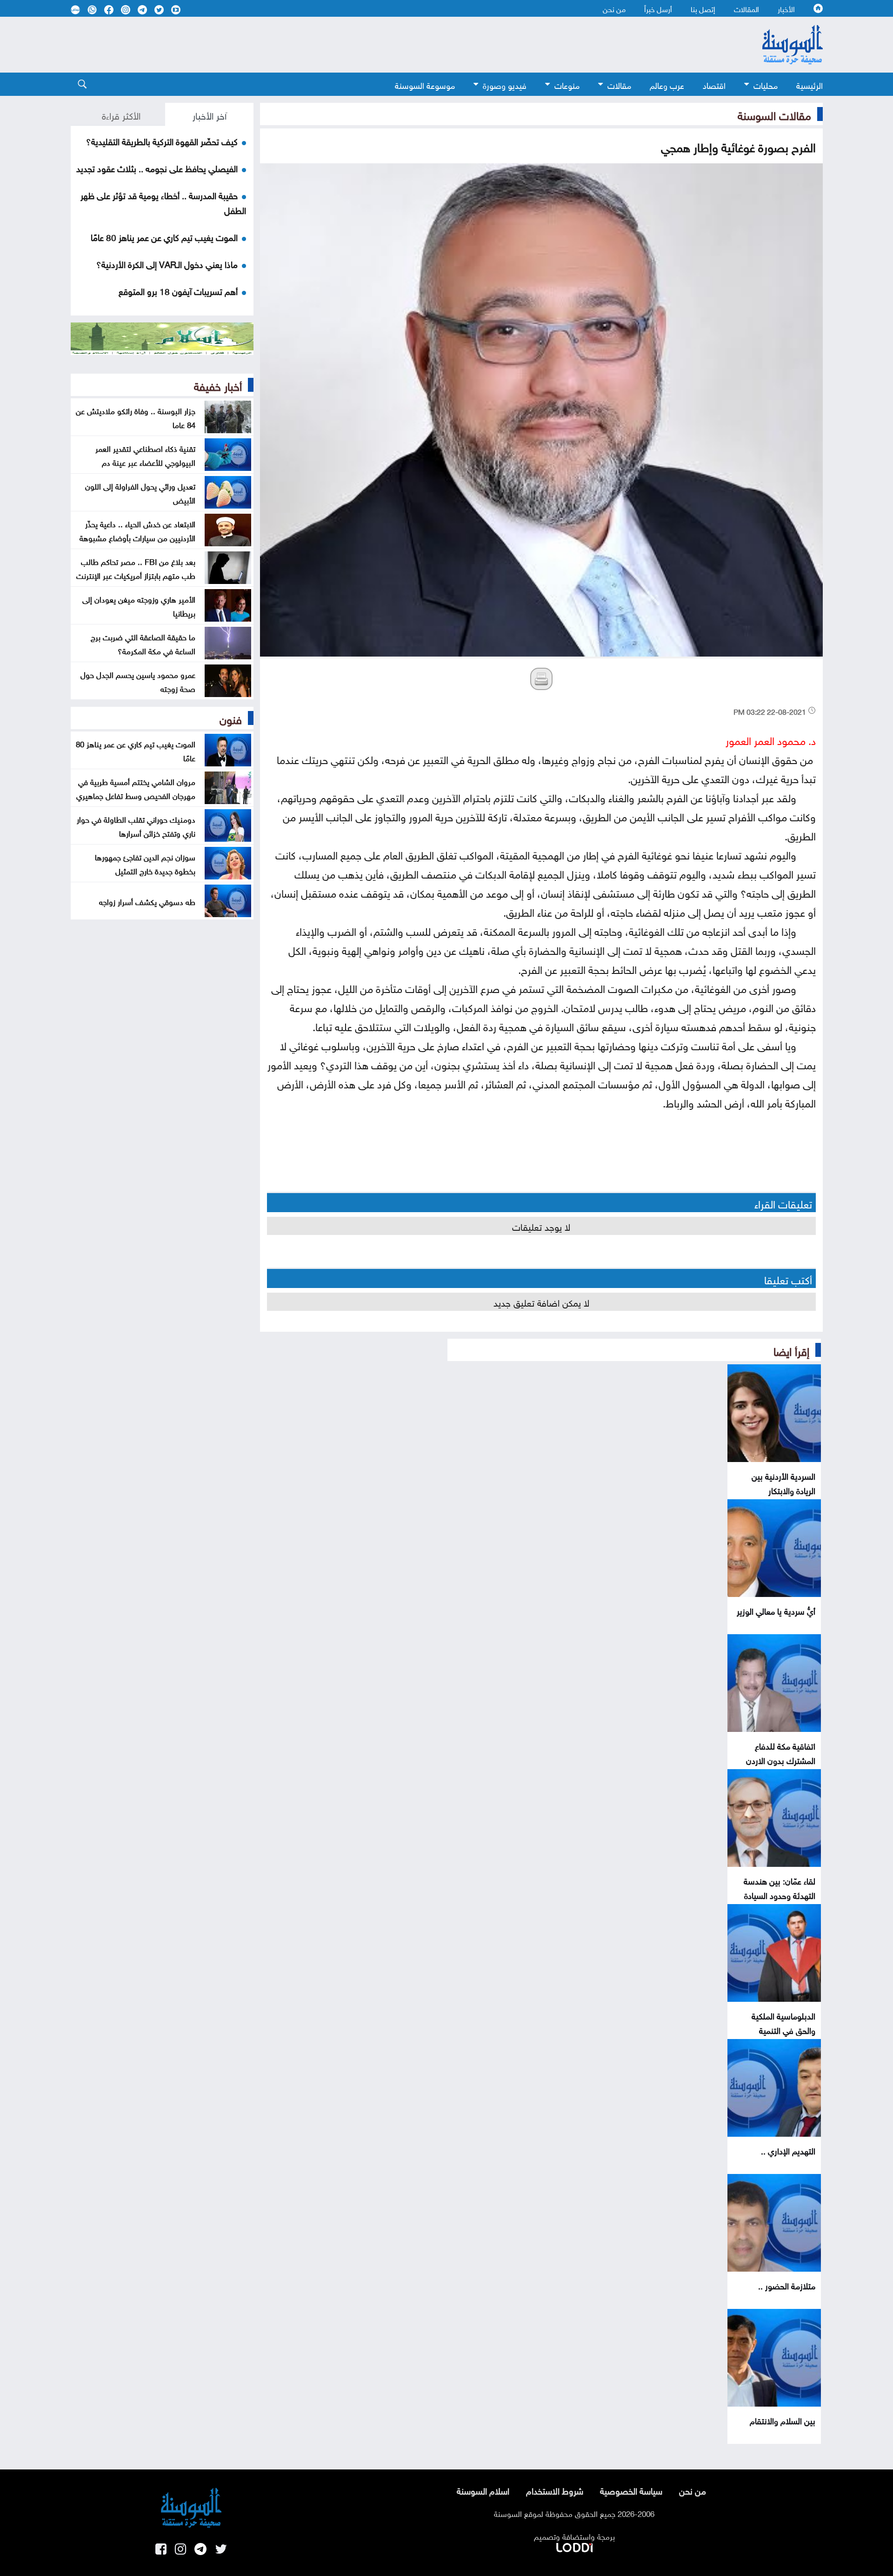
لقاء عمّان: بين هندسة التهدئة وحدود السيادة (780, 1887)
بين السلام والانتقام (783, 2420)
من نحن (614, 8)
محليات (766, 84)
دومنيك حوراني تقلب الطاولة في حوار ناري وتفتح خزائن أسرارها (136, 825)
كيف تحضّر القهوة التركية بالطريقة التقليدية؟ (162, 141)
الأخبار (786, 8)
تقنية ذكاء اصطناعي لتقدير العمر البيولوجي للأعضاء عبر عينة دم (145, 455)
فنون (231, 718)
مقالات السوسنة (774, 114)
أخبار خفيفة (218, 385)
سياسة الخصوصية (631, 2490)
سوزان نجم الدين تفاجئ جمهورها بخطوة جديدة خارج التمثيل (145, 863)
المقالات (746, 8)
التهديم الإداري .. (788, 2150)
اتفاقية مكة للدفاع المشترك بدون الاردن (781, 1752)
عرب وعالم (667, 84)
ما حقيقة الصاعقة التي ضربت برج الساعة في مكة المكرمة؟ (143, 643)
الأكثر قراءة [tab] (121, 114)
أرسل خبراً (658, 8)
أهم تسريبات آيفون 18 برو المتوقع (178, 290)
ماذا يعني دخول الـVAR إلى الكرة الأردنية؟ (167, 263)
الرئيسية (810, 84)
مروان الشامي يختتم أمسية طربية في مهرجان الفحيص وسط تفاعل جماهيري (136, 788)
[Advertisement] (371, 45)
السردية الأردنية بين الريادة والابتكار (783, 1483)
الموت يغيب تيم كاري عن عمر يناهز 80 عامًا (164, 236)
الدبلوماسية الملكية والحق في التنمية (783, 2022)
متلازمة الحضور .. (787, 2285)
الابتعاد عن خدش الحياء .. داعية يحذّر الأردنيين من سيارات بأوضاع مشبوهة (137, 530)
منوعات (567, 84)
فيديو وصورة (505, 84)
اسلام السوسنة (483, 2490)
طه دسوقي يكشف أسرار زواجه (147, 901)
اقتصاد (714, 84)
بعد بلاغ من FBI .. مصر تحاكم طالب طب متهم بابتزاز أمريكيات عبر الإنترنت (136, 568)
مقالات (619, 84)
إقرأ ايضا (791, 1350)
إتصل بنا (703, 8)
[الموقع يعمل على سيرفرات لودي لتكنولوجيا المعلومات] (574, 2546)
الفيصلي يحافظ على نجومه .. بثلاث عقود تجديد (157, 168)
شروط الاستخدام (555, 2490)
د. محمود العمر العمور (771, 739)
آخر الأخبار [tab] (210, 114)
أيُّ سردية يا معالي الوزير (776, 1610)
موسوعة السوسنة (425, 84)
